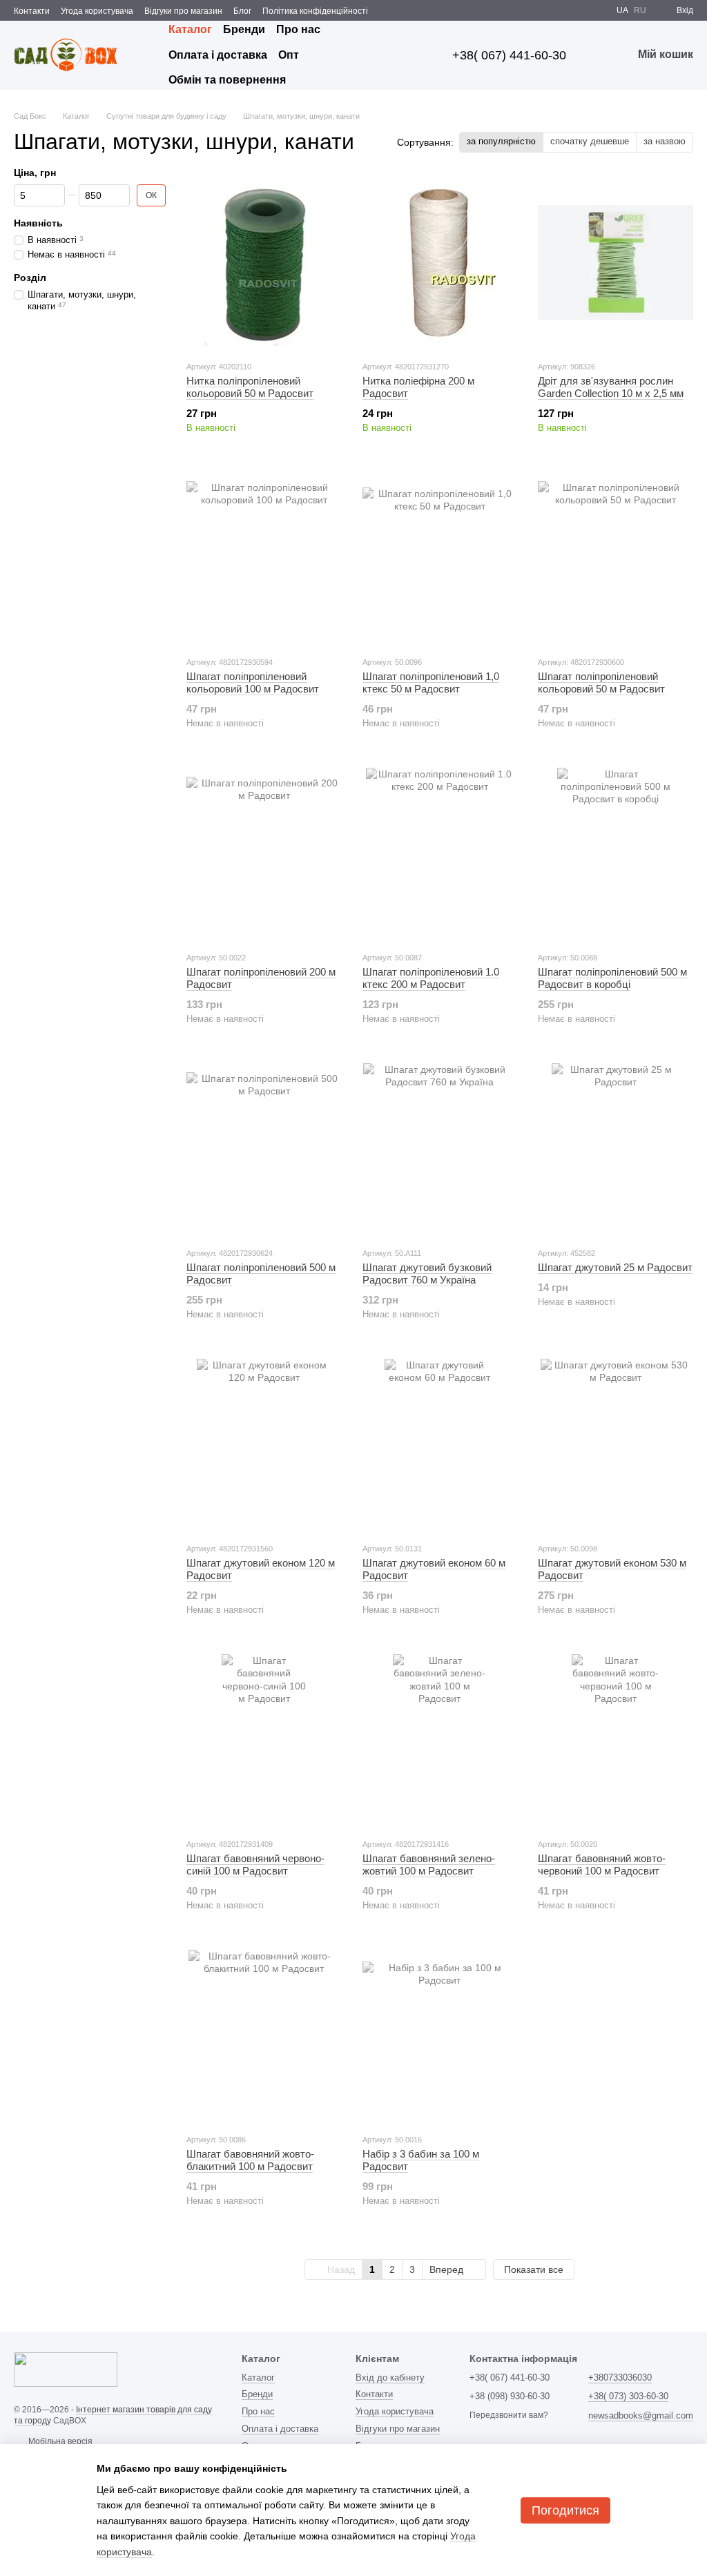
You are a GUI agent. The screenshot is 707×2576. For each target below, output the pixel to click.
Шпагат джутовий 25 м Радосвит (615, 1267)
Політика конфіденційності (315, 11)
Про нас (298, 29)
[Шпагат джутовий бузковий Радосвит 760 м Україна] (440, 1150)
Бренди (244, 29)
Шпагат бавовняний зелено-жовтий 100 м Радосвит (429, 1865)
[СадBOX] (66, 2370)
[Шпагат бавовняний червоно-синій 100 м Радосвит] (264, 1741)
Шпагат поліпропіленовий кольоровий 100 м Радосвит (253, 682)
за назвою (665, 141)
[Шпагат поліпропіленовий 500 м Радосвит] (264, 1150)
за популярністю (501, 141)
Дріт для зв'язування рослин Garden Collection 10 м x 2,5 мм (611, 387)
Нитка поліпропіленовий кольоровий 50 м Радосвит (250, 387)
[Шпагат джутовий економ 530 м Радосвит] (616, 1445)
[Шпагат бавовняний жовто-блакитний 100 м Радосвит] (264, 2036)
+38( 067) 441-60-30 (509, 55)
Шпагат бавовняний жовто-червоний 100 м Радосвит (602, 1865)
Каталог (190, 29)
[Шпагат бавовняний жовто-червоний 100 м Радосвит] (616, 1741)
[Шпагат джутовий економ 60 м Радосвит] (440, 1445)
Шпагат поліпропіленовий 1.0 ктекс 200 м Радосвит (431, 978)
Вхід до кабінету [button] (390, 2378)
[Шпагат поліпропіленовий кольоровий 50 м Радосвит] (616, 559)
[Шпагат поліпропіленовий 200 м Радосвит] (264, 854)
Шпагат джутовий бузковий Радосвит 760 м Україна (427, 1274)
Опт (289, 55)
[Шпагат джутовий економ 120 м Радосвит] (264, 1445)
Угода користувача (97, 11)
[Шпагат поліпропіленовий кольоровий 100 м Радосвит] (264, 559)
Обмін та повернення (227, 80)
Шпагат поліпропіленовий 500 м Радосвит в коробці (612, 978)
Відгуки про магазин (183, 11)
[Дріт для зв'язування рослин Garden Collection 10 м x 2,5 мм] (616, 263)
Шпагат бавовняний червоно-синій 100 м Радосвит (255, 1865)
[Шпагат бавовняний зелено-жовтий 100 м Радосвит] (440, 1741)
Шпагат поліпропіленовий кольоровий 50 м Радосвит (601, 682)
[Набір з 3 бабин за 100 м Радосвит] (440, 2036)
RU (640, 10)
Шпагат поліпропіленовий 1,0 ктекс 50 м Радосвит (431, 682)
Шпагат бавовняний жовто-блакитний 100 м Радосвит (250, 2160)
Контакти (32, 11)
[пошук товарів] (408, 55)
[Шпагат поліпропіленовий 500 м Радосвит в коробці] (616, 854)
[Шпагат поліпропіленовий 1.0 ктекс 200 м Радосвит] (440, 854)
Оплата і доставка (218, 55)
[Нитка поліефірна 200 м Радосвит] (440, 263)
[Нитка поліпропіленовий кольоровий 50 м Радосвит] (264, 263)
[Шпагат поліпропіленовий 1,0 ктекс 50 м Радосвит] (440, 559)
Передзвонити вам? (509, 2415)
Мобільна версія (59, 2441)
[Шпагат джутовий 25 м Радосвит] (616, 1150)
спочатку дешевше (590, 141)
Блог (242, 11)
